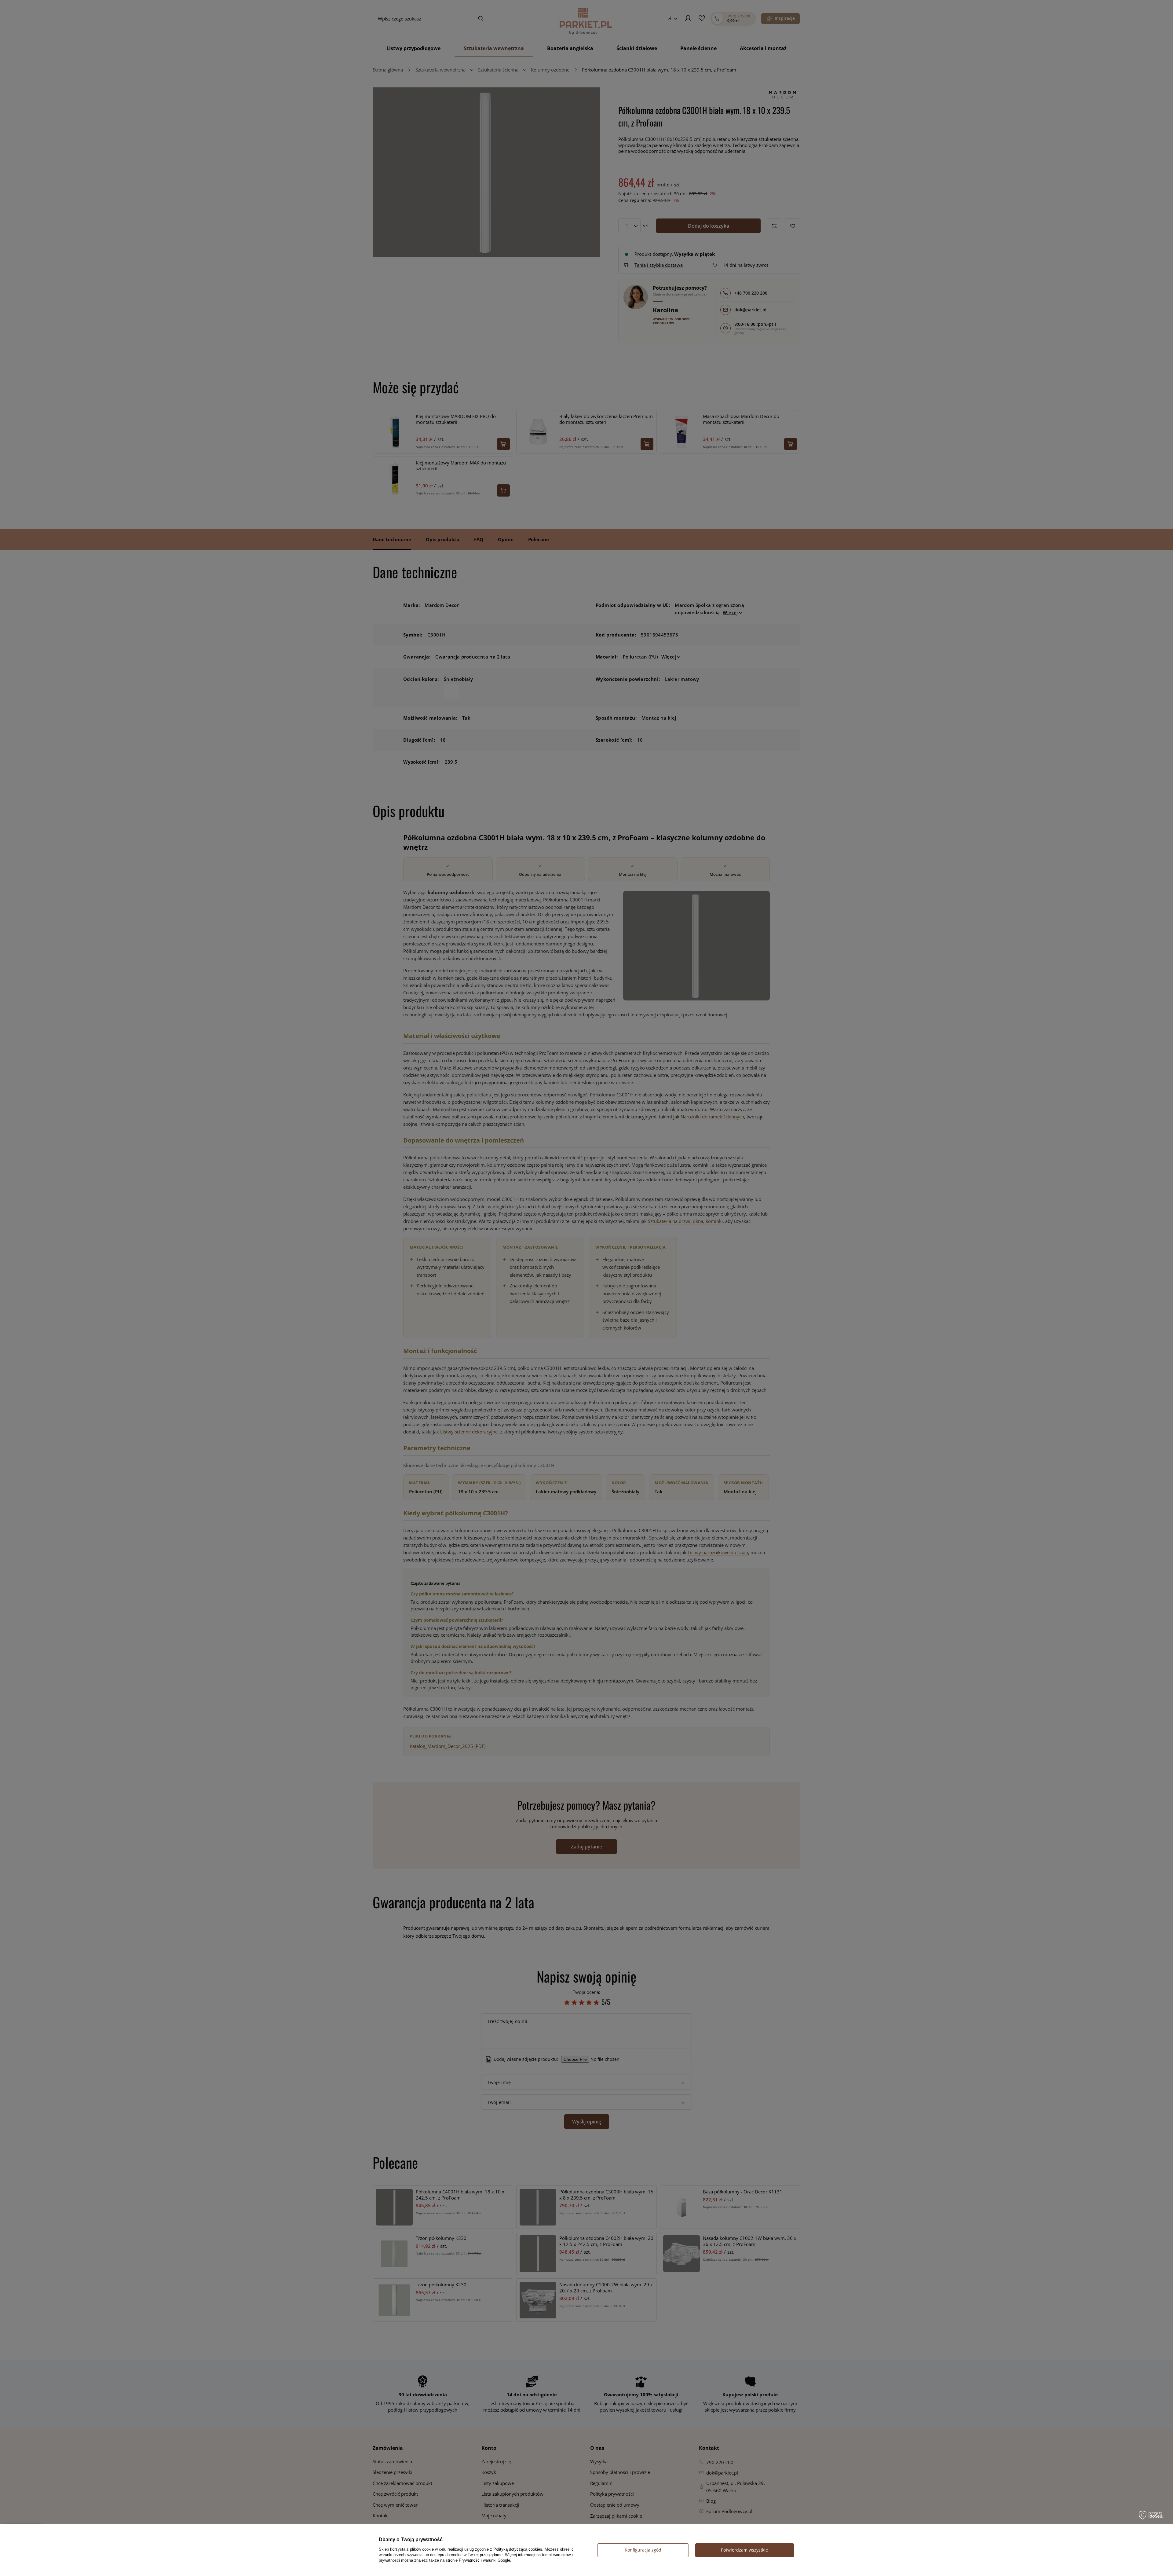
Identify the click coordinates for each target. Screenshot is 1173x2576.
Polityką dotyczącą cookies (518, 2549)
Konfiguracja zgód (643, 2550)
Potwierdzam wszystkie (744, 2550)
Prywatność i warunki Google (484, 2560)
